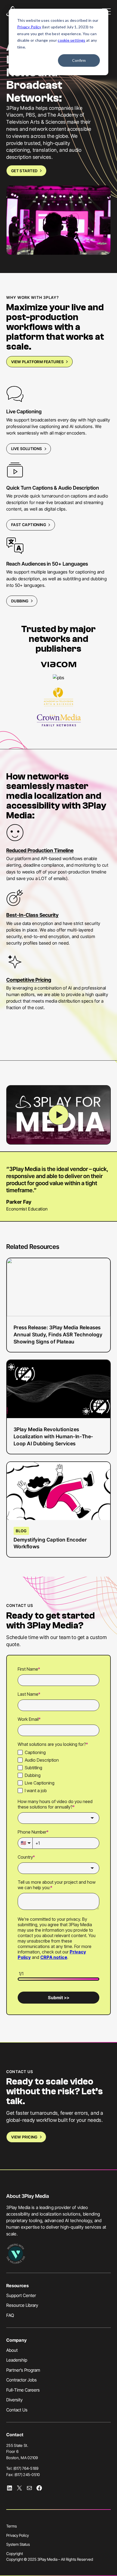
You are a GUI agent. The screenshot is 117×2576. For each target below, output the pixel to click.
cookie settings (71, 40)
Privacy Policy (29, 27)
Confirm (79, 60)
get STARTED (24, 171)
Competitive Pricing (29, 980)
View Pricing (24, 2137)
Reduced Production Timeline (40, 850)
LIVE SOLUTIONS (27, 449)
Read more (34, 1305)
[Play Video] (58, 1115)
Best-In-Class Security (32, 915)
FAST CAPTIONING (29, 525)
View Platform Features (37, 362)
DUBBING (20, 601)
